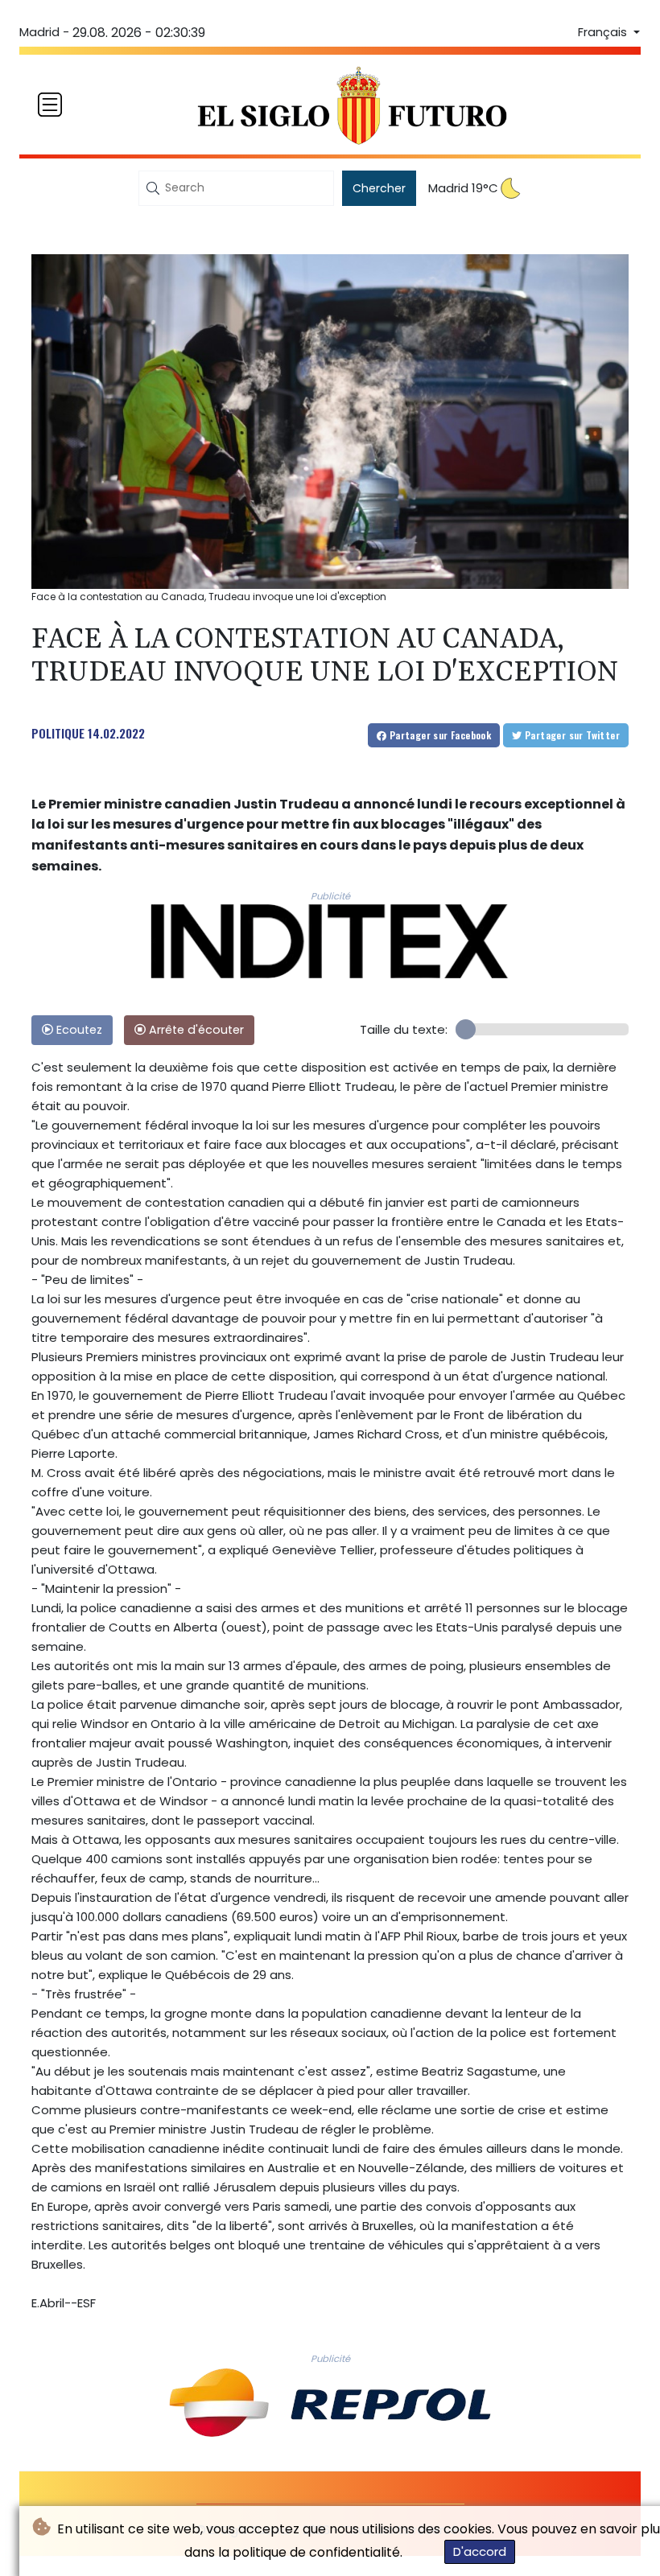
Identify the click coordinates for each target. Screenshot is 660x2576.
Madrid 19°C (463, 188)
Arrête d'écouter (195, 1030)
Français (604, 32)
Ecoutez (78, 1030)
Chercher (379, 188)
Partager (439, 735)
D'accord (480, 2551)
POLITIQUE (58, 733)
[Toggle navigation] (50, 105)
